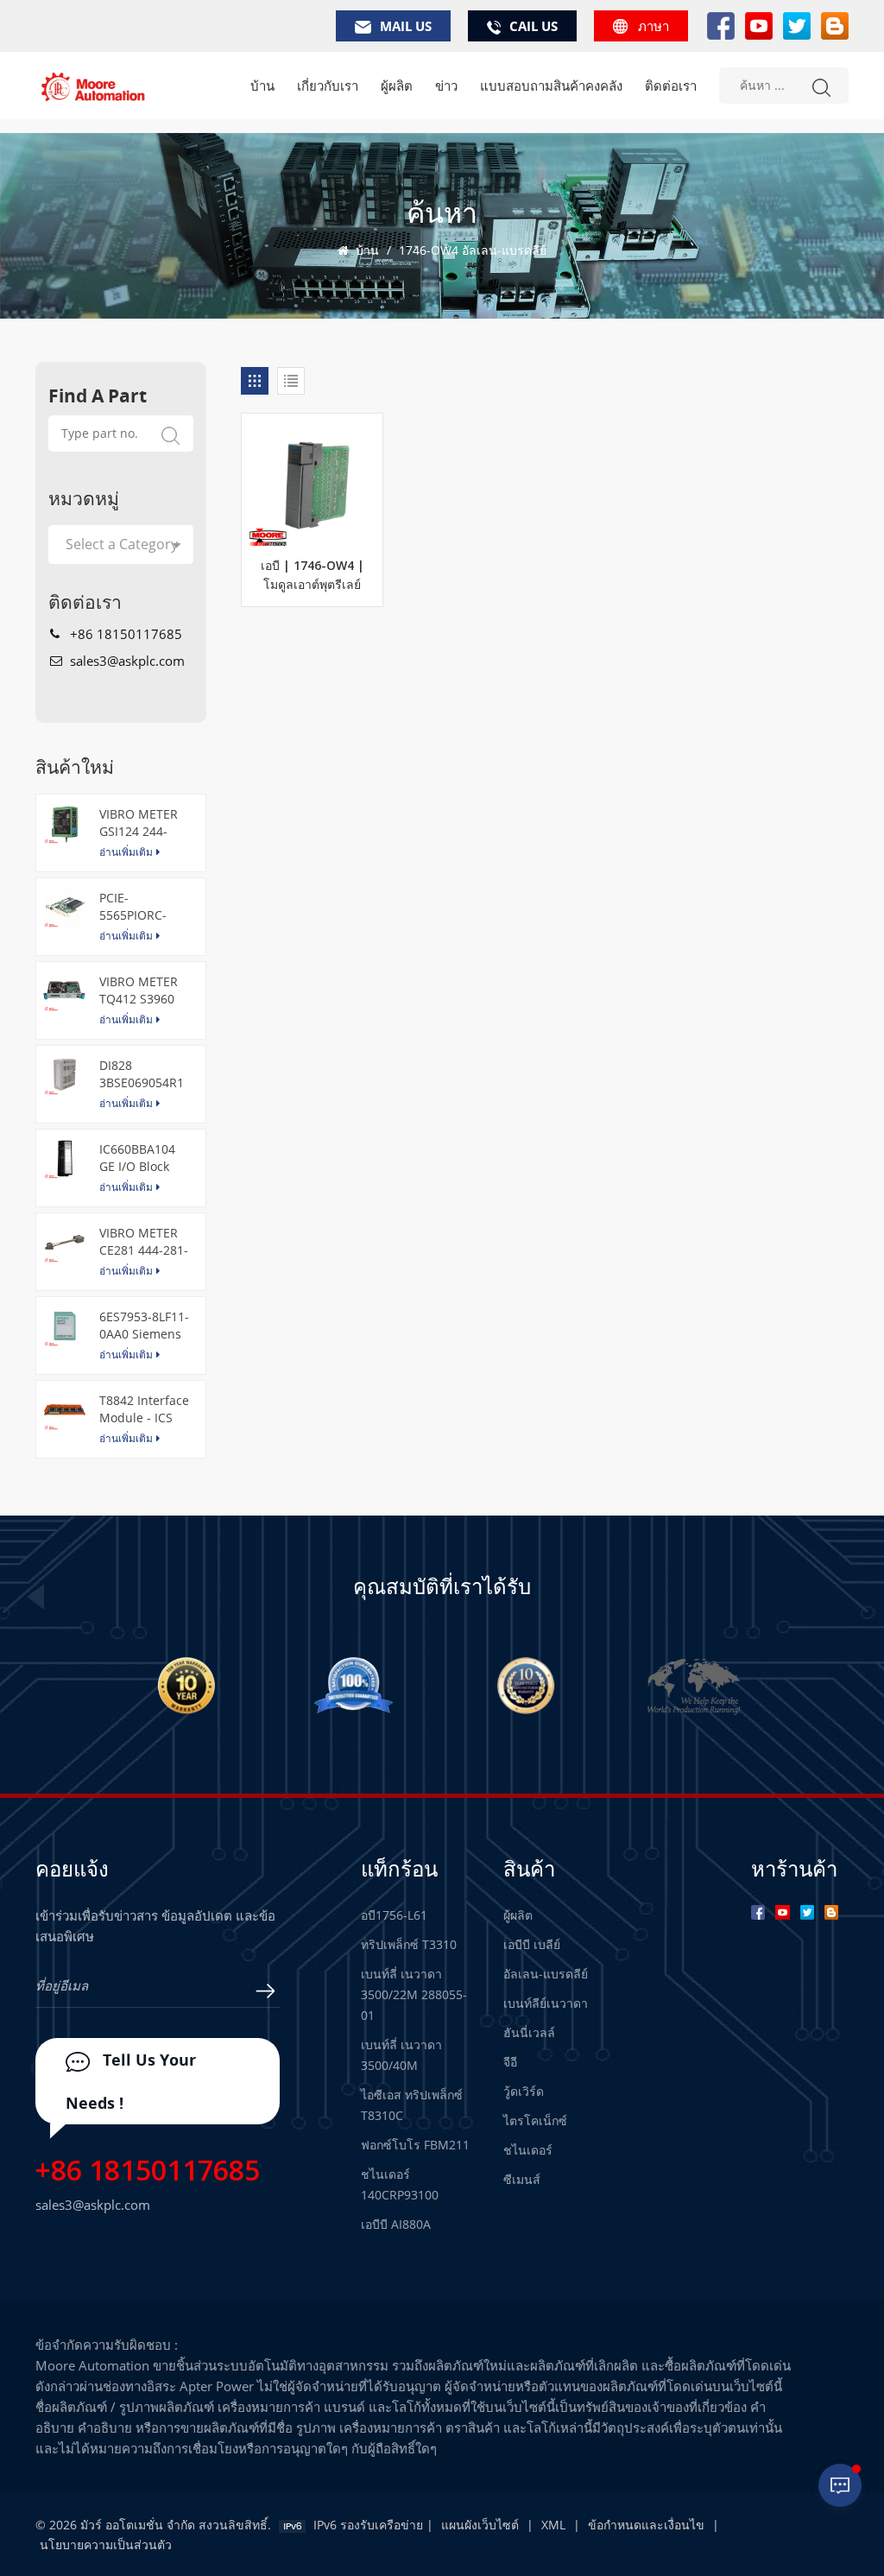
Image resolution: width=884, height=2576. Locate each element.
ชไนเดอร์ (528, 2150)
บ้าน (262, 85)
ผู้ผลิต (397, 85)
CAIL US (534, 26)
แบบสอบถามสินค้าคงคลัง (551, 85)
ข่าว (446, 85)
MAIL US (406, 26)
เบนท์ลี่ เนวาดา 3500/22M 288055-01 (414, 1994)
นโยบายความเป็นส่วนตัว (106, 2544)
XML (553, 2525)
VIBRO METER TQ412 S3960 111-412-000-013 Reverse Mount (139, 991)
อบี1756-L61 (394, 1915)
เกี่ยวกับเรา (328, 85)
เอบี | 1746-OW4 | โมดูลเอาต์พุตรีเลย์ (313, 576)
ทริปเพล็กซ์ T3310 (409, 1944)
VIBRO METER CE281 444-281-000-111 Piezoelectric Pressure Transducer (144, 1242)
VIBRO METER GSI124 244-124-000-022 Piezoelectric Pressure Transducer (139, 823)
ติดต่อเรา (671, 85)
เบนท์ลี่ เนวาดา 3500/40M (401, 2055)
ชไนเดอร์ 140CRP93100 (400, 2184)
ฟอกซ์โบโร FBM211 (415, 2145)
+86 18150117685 (126, 634)
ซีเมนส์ (522, 2179)
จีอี (510, 2062)
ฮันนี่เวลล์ (529, 2032)
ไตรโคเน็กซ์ (535, 2120)
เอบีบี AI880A (396, 2224)
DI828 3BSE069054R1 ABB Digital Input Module (142, 1074)
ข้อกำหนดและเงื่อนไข (646, 2525)
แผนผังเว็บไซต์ (480, 2525)
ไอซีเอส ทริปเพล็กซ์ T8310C (412, 2105)
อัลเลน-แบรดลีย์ (546, 1974)
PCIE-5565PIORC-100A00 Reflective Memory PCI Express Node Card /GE (139, 907)
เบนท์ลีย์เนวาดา (546, 2003)
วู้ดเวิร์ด (524, 2091)
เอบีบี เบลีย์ (532, 1944)
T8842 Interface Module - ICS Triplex (144, 1409)
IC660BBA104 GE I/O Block (137, 1158)
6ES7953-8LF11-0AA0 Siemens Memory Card (144, 1326)
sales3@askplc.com (127, 661)
